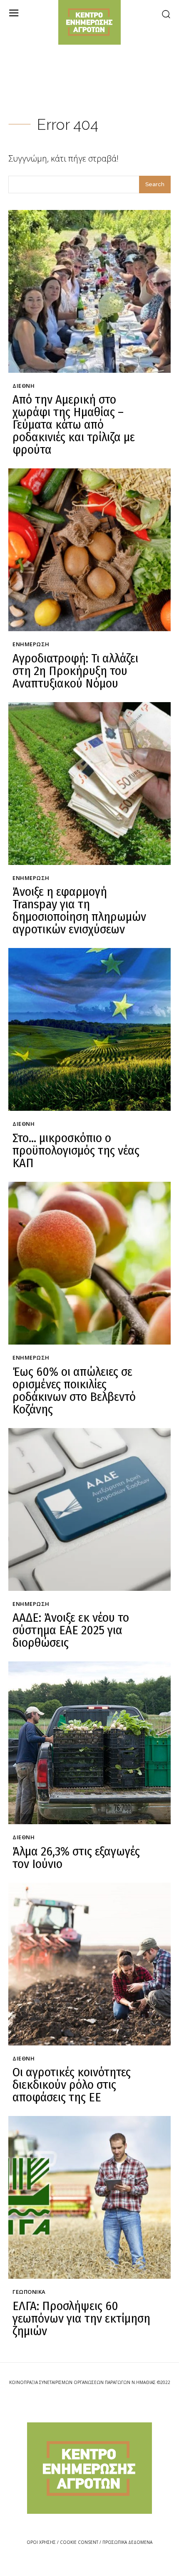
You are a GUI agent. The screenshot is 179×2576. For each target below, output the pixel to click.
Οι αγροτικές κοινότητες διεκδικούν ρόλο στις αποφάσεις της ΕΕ (72, 2085)
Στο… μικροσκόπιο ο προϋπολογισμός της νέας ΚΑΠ (76, 1150)
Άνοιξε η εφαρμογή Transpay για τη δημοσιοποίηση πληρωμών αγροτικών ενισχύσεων (79, 910)
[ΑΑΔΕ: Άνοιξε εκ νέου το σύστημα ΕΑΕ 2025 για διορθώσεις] (89, 1509)
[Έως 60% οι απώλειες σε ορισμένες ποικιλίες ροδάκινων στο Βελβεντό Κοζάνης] (89, 1263)
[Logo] (89, 2468)
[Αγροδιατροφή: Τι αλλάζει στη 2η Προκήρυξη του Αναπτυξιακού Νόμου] (89, 550)
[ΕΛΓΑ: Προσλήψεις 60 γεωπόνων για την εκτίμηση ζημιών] (89, 2197)
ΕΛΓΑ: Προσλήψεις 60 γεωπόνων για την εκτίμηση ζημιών (81, 2318)
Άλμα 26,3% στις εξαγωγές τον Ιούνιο (76, 1858)
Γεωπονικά (29, 2292)
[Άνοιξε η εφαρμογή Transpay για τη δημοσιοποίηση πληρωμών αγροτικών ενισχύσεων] (89, 784)
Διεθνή (24, 386)
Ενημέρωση (31, 645)
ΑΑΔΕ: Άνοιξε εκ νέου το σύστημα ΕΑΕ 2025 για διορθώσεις (71, 1630)
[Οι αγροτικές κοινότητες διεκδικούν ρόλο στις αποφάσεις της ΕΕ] (89, 1964)
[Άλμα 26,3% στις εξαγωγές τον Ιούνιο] (89, 1743)
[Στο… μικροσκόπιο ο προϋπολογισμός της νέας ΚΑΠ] (89, 1029)
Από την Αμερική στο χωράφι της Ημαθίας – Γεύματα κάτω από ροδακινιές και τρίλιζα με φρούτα (74, 425)
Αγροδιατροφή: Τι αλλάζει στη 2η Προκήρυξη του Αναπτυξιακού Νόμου (75, 671)
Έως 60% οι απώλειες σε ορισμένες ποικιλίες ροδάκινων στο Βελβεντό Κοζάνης (74, 1390)
